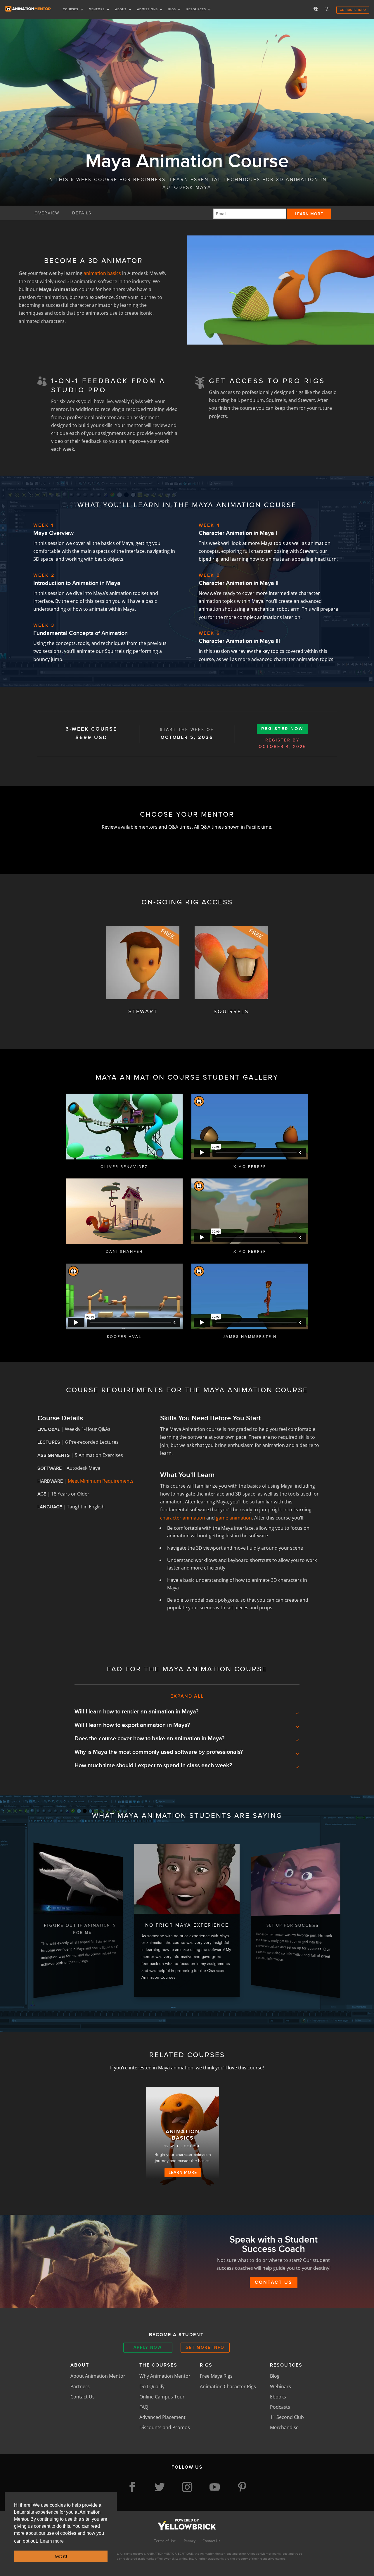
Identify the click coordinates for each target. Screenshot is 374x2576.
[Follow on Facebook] (132, 2487)
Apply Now (148, 2347)
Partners (80, 2386)
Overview (47, 213)
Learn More (183, 2172)
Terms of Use (165, 2541)
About (121, 9)
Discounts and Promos (165, 2427)
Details (82, 213)
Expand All (187, 1696)
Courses (71, 9)
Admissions (147, 9)
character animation (183, 1518)
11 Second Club (287, 2417)
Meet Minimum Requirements (101, 1481)
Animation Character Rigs (228, 2386)
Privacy (190, 2541)
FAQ (144, 2407)
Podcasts (280, 2407)
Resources (196, 9)
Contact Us (274, 2282)
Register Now (282, 729)
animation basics (102, 273)
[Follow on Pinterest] (242, 2487)
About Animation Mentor (98, 2376)
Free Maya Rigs (216, 2376)
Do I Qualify (152, 2386)
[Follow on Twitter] (160, 2487)
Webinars (280, 2386)
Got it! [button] (61, 2556)
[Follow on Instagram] (187, 2487)
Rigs (172, 9)
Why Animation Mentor (165, 2376)
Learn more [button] (52, 2541)
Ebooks (278, 2397)
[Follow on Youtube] (214, 2487)
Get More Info (353, 10)
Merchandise (284, 2427)
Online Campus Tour (162, 2397)
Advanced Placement (162, 2417)
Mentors (97, 9)
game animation (234, 1518)
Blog (275, 2376)
